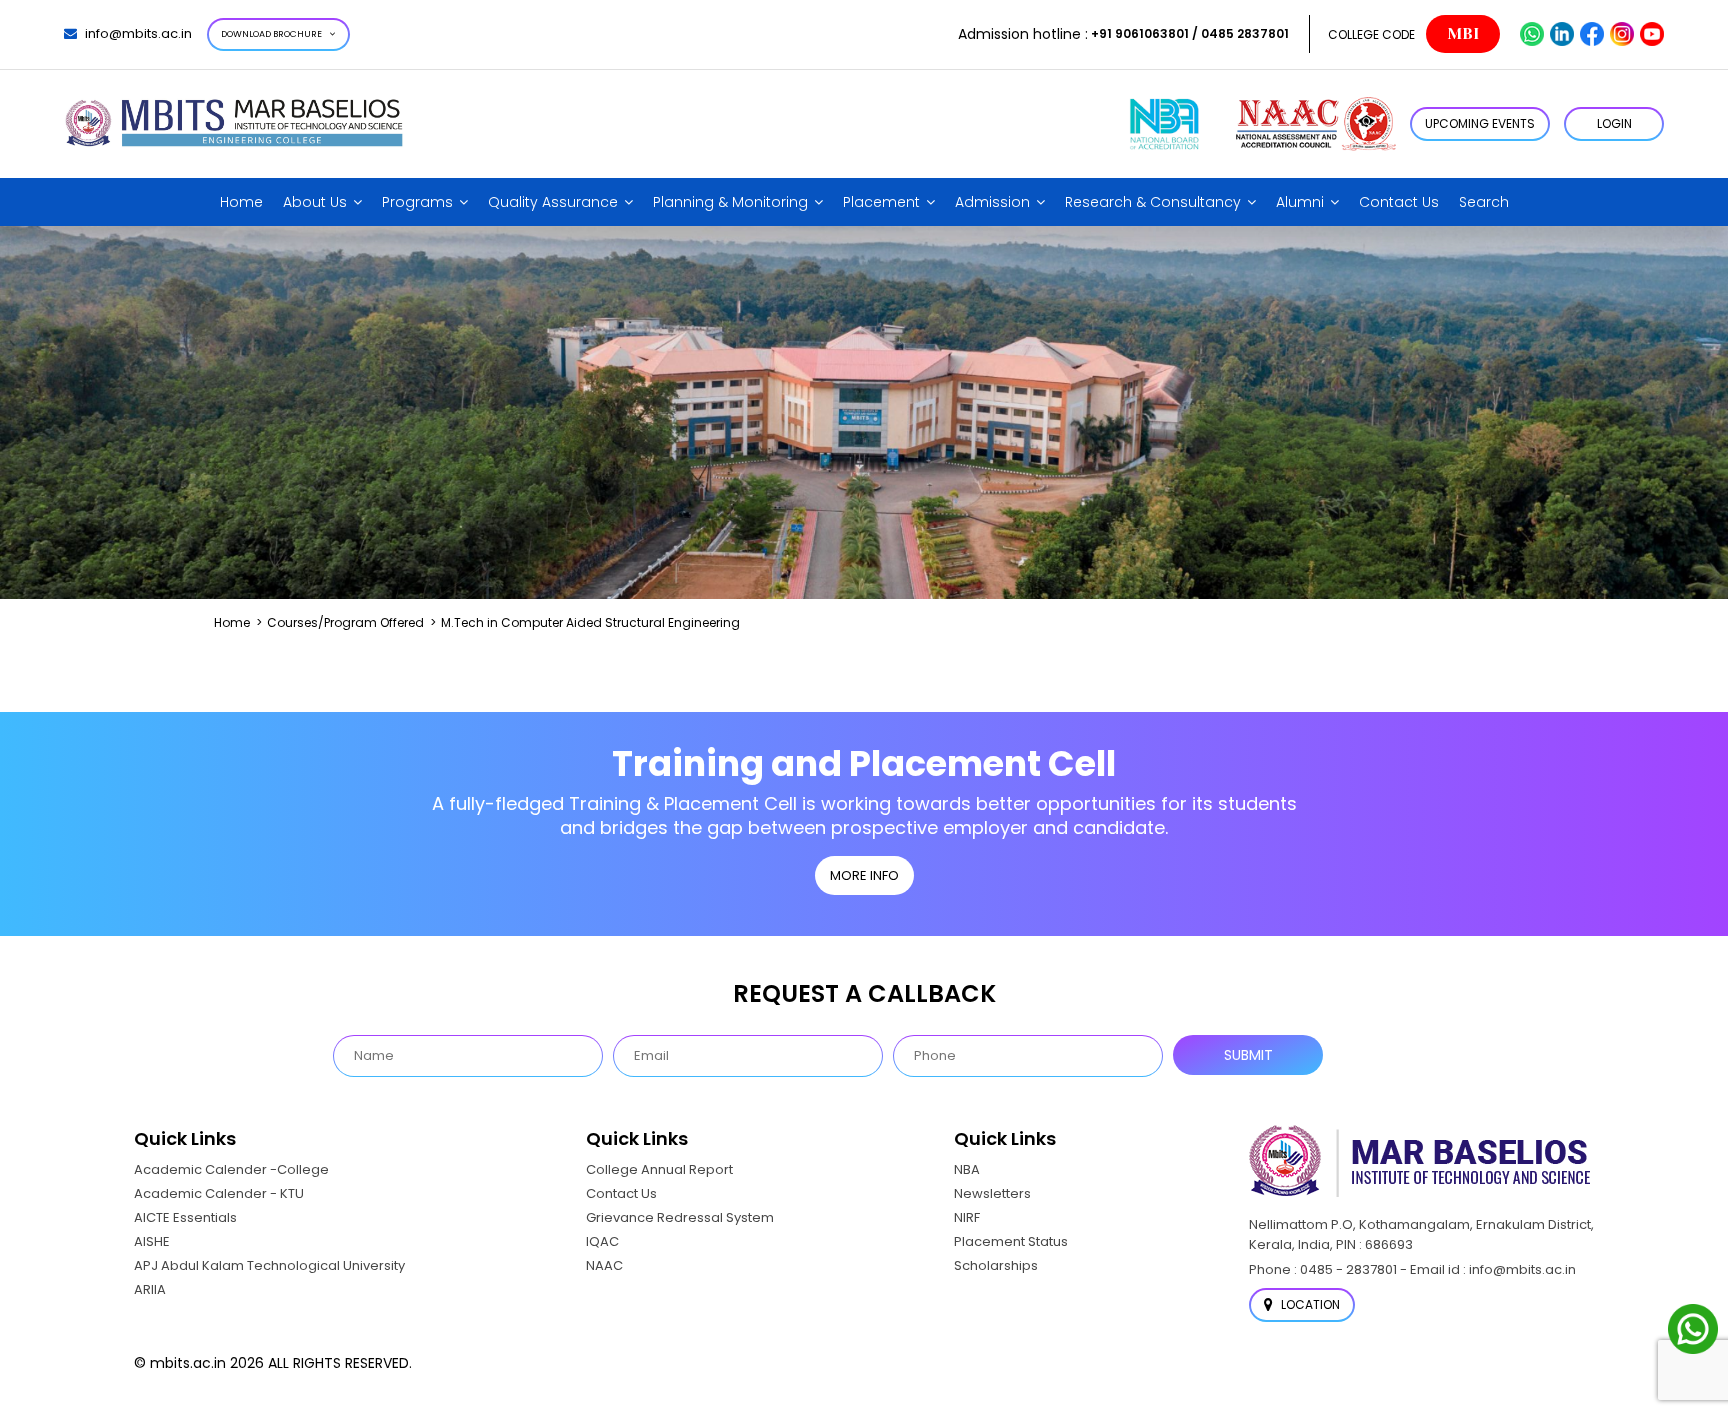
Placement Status (1011, 1241)
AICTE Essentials (185, 1217)
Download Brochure (271, 34)
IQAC (602, 1241)
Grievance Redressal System (680, 1217)
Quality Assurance (553, 202)
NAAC (604, 1265)
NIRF (967, 1217)
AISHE (152, 1241)
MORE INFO (864, 875)
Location (1309, 1304)
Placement (881, 202)
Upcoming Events (1480, 123)
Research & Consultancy (1153, 202)
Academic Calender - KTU (219, 1193)
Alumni (1300, 202)
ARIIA (150, 1289)
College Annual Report (659, 1169)
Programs (417, 202)
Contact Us (1399, 202)
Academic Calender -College (231, 1169)
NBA (967, 1169)
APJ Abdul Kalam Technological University (269, 1265)
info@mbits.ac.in (138, 33)
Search (1484, 202)
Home (241, 202)
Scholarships (996, 1265)
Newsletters (992, 1193)
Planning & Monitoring (730, 202)
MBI (1463, 34)
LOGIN (1614, 123)
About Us (315, 202)
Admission (992, 202)
